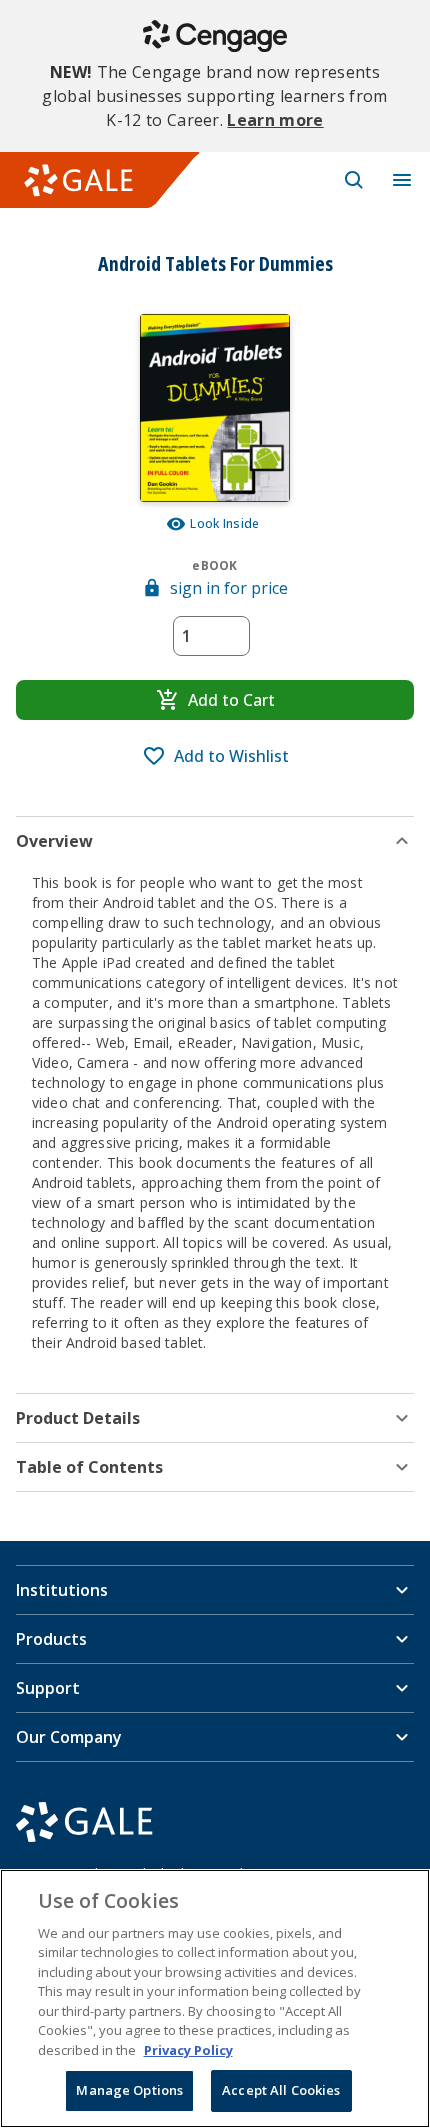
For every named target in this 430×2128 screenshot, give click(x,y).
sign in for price (229, 588)
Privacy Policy (188, 2050)
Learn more (275, 120)
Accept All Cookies (281, 2090)
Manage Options (129, 2090)
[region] (215, 1998)
